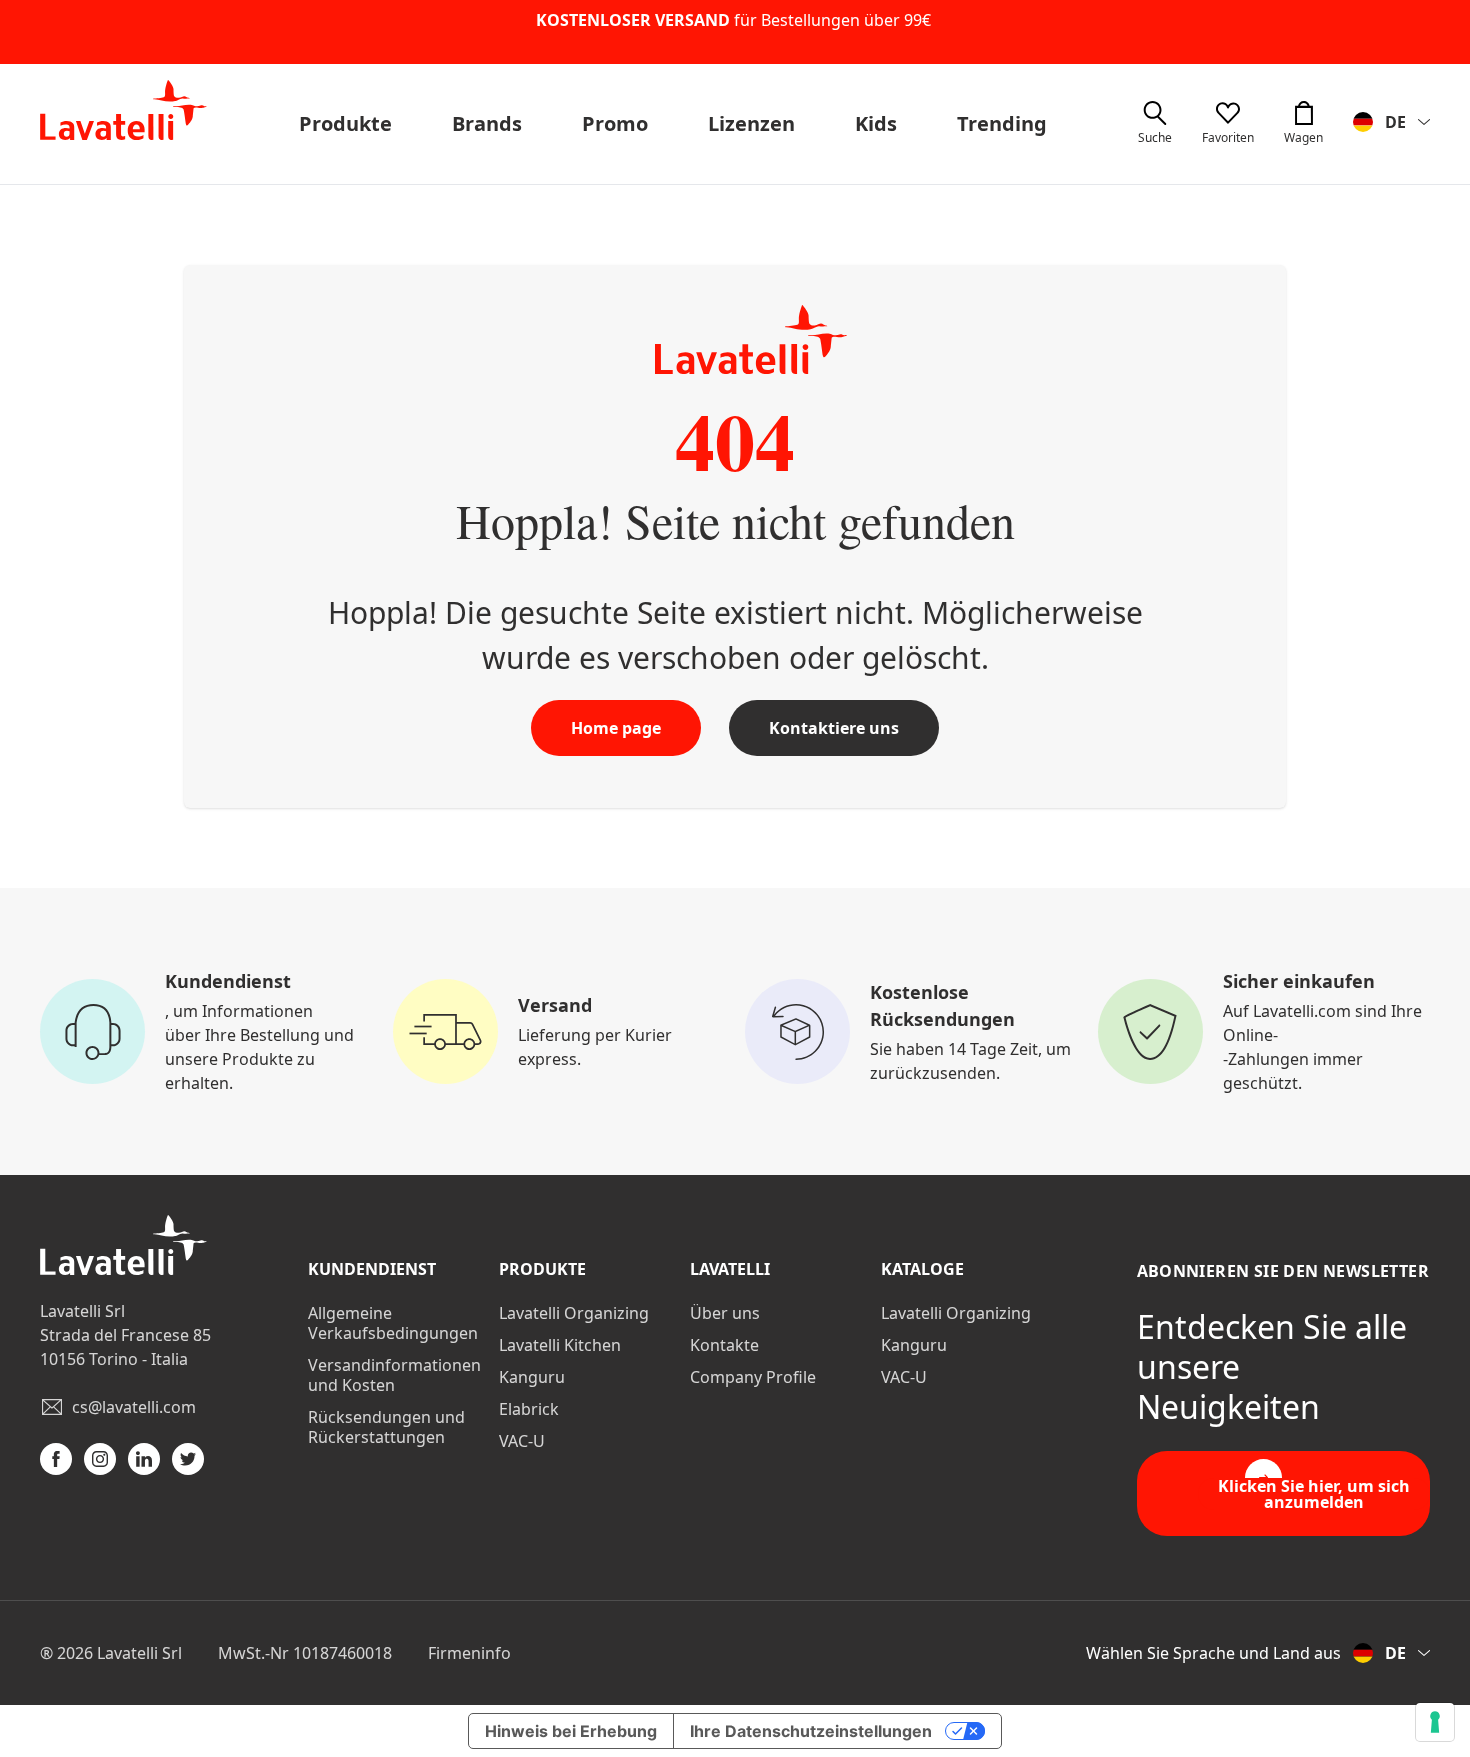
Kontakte (724, 1345)
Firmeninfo (469, 1653)
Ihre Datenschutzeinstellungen (811, 1731)
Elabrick (529, 1409)
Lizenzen (751, 123)
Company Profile (753, 1377)
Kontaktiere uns (834, 728)
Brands (487, 123)
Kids (876, 123)
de (1395, 122)
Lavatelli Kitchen (560, 1345)
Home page (616, 728)
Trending (1002, 123)
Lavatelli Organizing (574, 1313)
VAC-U (522, 1441)
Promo (615, 123)
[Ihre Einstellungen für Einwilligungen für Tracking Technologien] (1435, 1722)
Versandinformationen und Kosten (394, 1375)
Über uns (725, 1313)
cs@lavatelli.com (134, 1407)
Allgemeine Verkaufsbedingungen (393, 1323)
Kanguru (532, 1377)
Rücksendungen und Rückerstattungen (386, 1427)
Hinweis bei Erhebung (571, 1731)
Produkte (345, 123)
